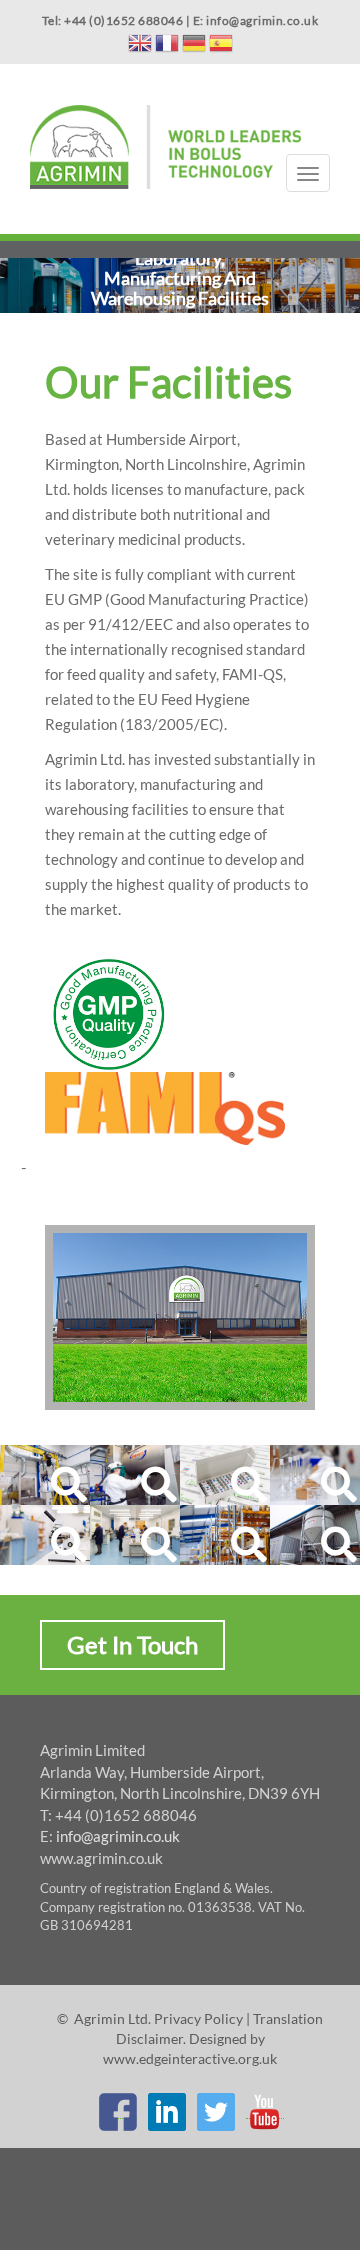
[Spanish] (221, 46)
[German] (194, 46)
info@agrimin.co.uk (118, 1836)
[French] (167, 46)
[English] (140, 46)
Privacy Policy (198, 2018)
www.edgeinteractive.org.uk (190, 2058)
